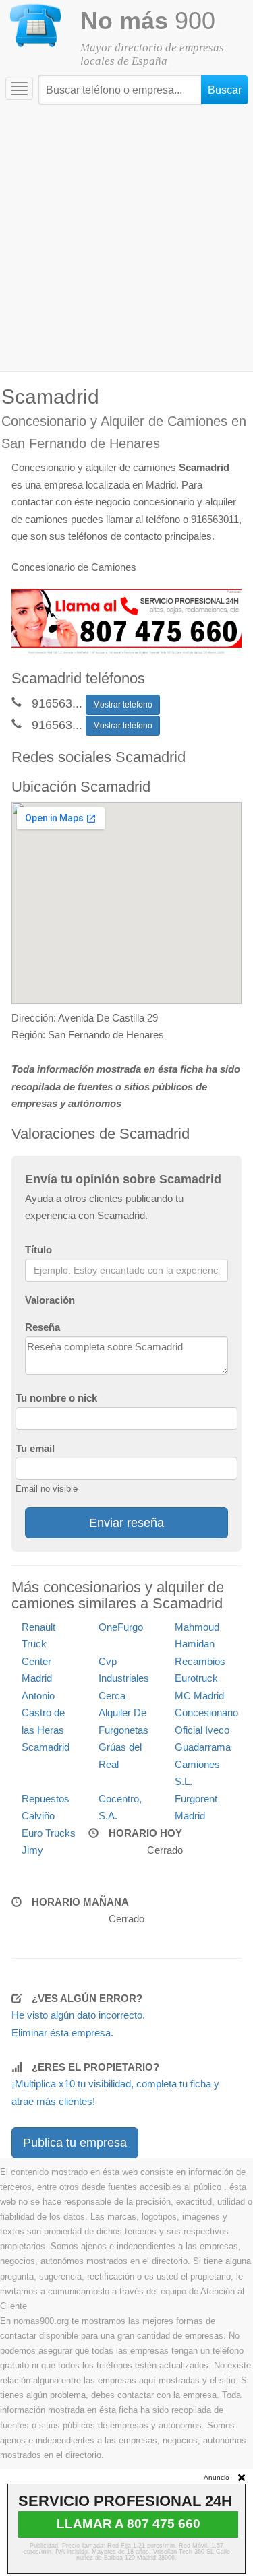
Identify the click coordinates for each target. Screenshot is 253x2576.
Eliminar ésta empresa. (62, 2033)
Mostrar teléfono (123, 705)
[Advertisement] (126, 238)
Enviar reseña (126, 1523)
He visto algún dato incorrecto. (78, 2015)
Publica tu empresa (75, 2143)
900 (148, 21)
